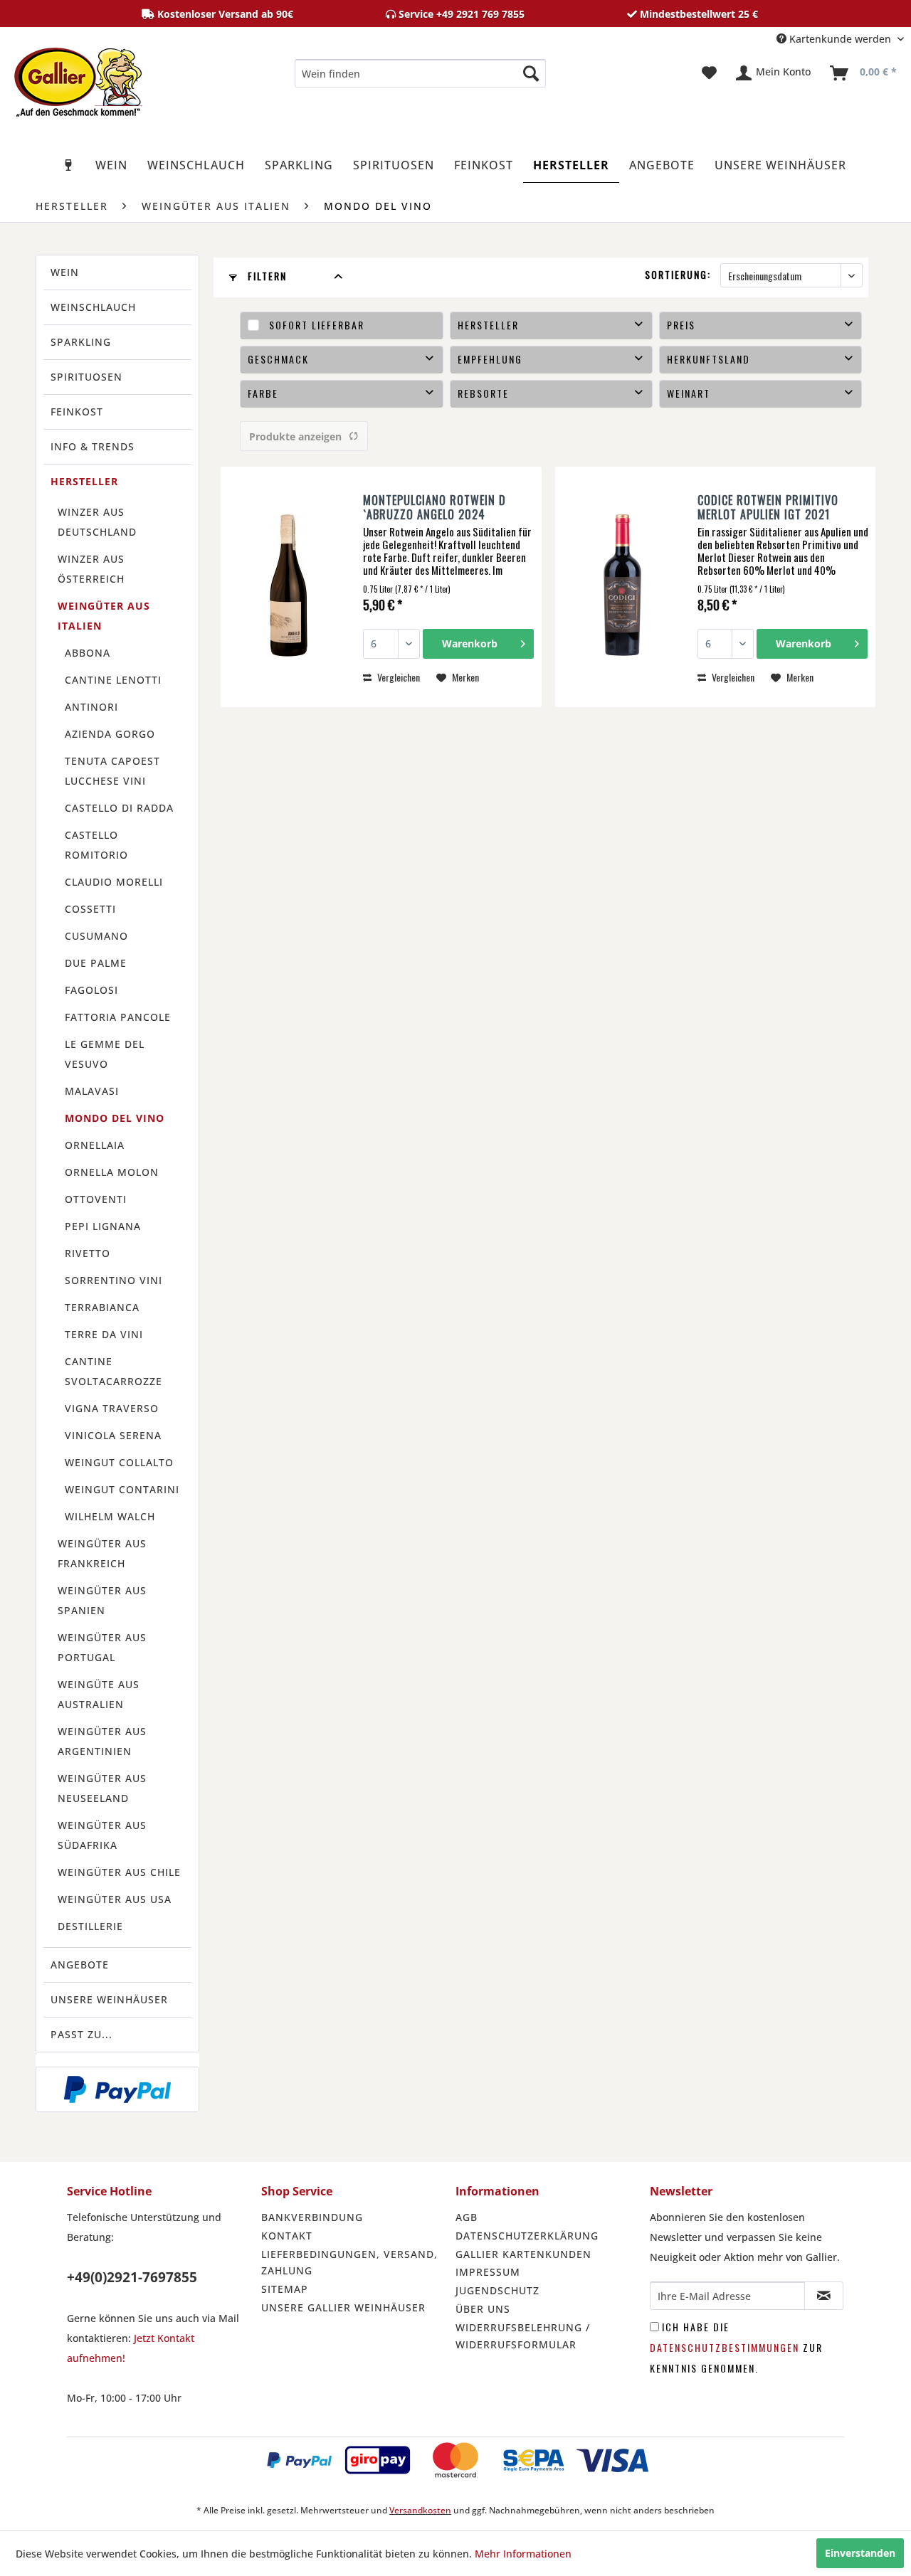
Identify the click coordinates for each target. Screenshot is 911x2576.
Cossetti (90, 909)
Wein (65, 272)
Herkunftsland (709, 359)
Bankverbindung (312, 2217)
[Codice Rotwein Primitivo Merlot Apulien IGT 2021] (623, 587)
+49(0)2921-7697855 (132, 2277)
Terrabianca (102, 1307)
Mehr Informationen (523, 2554)
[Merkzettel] (709, 73)
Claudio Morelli (114, 882)
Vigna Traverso (112, 1408)
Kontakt (287, 2236)
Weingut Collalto (119, 1462)
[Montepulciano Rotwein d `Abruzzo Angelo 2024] (288, 587)
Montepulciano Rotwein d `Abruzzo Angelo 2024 (435, 507)
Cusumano (96, 936)
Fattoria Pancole (118, 1017)
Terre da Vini (104, 1334)
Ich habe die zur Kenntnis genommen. (736, 2347)
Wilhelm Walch (110, 1516)
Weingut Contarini (122, 1489)
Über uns (483, 2309)
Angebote (80, 1965)
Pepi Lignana (103, 1226)
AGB (467, 2217)
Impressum (488, 2272)
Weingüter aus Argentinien (102, 1741)
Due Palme (96, 963)
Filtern (265, 276)
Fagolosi (91, 990)
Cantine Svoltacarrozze (114, 1371)
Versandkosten (420, 2510)
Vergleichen (397, 677)
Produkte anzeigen (295, 436)
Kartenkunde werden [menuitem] (840, 39)
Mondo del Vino (115, 1118)
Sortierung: (678, 274)
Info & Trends (93, 446)
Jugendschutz (497, 2290)
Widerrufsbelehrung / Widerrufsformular (523, 2336)
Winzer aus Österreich (91, 569)
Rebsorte (483, 393)
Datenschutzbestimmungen (725, 2347)
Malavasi (92, 1091)
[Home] (69, 165)
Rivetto (88, 1253)
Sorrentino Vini (114, 1280)
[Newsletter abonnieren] (824, 2296)
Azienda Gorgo (110, 734)
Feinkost (77, 412)
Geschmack (278, 359)
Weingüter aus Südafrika (102, 1835)
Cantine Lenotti (113, 680)
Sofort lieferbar (317, 325)
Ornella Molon (112, 1172)
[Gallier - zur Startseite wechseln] (78, 77)
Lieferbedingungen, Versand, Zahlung (349, 2263)
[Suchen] (531, 73)
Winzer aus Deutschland (97, 522)
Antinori (91, 707)
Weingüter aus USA (115, 1899)
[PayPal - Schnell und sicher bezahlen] (117, 2089)
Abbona (88, 653)
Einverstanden (860, 2553)
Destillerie (90, 1926)
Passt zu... (81, 2034)
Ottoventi (96, 1199)
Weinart (689, 393)
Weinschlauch (93, 307)
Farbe (263, 393)
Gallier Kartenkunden (523, 2254)
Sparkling (81, 342)
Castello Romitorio (96, 845)
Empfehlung (490, 359)
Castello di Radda (119, 808)
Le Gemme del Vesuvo (105, 1054)
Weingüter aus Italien (104, 616)
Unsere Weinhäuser (109, 1999)
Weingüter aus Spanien (102, 1600)
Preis (681, 325)
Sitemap (285, 2289)
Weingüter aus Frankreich (102, 1553)
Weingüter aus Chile (119, 1872)
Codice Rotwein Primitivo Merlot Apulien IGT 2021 (768, 507)
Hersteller (84, 481)
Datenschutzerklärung (527, 2236)
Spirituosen (86, 377)
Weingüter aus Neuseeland (102, 1788)
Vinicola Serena (113, 1435)
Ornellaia (95, 1145)
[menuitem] (420, 73)
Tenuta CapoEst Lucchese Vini (112, 771)
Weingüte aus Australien (99, 1694)
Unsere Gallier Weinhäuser (343, 2307)
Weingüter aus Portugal (102, 1647)
